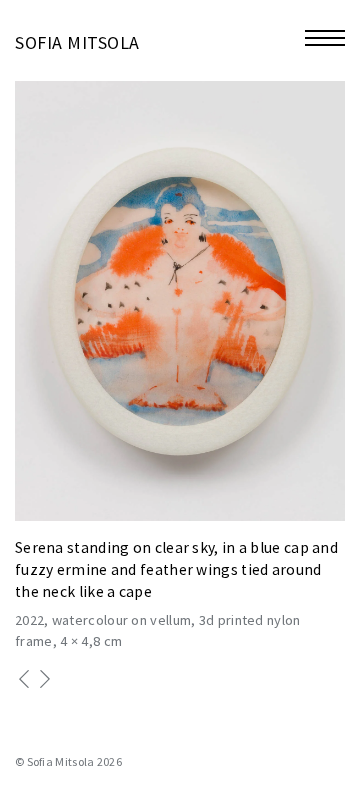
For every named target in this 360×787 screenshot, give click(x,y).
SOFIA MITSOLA (77, 42)
